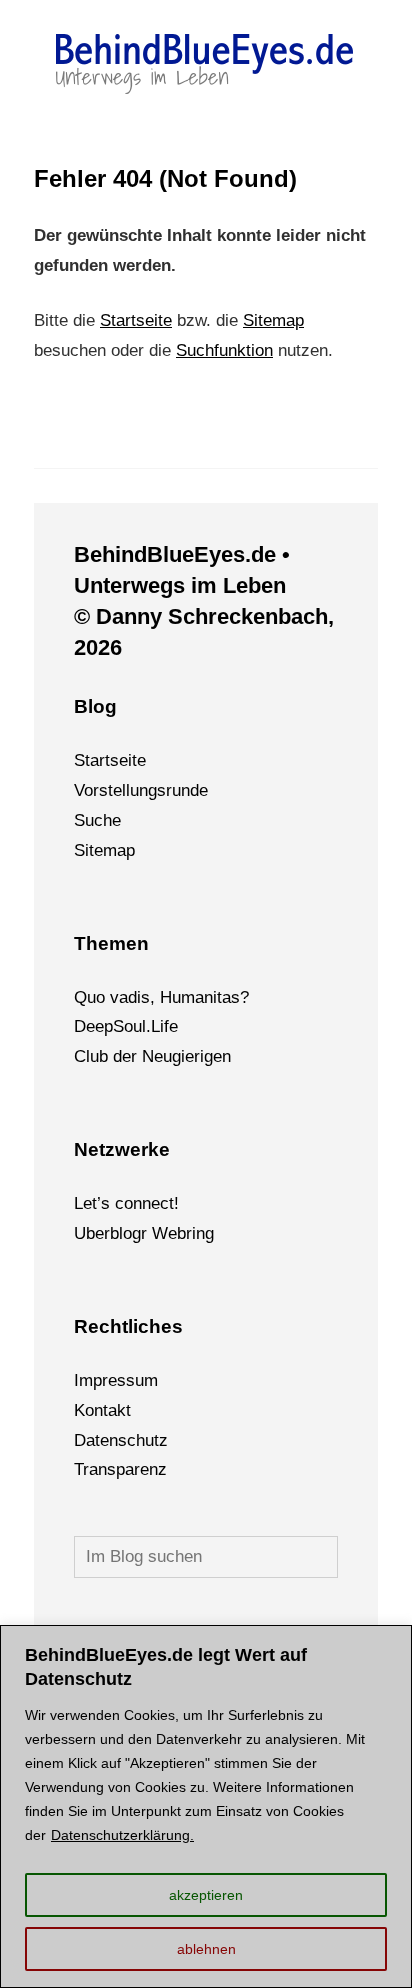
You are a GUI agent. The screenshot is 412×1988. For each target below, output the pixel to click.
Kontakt (102, 1410)
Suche (97, 820)
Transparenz (120, 1469)
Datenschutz (121, 1440)
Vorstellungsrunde (141, 790)
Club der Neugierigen (152, 1056)
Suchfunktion (224, 350)
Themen (111, 943)
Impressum (116, 1380)
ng (205, 1233)
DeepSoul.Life (126, 1026)
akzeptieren (206, 1895)
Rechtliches (128, 1326)
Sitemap (273, 320)
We (164, 1233)
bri (186, 1233)
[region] (206, 1806)
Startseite (136, 320)
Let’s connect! (126, 1203)
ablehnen (206, 1949)
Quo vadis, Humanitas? (161, 997)
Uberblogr (110, 1233)
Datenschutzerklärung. (122, 1835)
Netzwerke (122, 1149)
